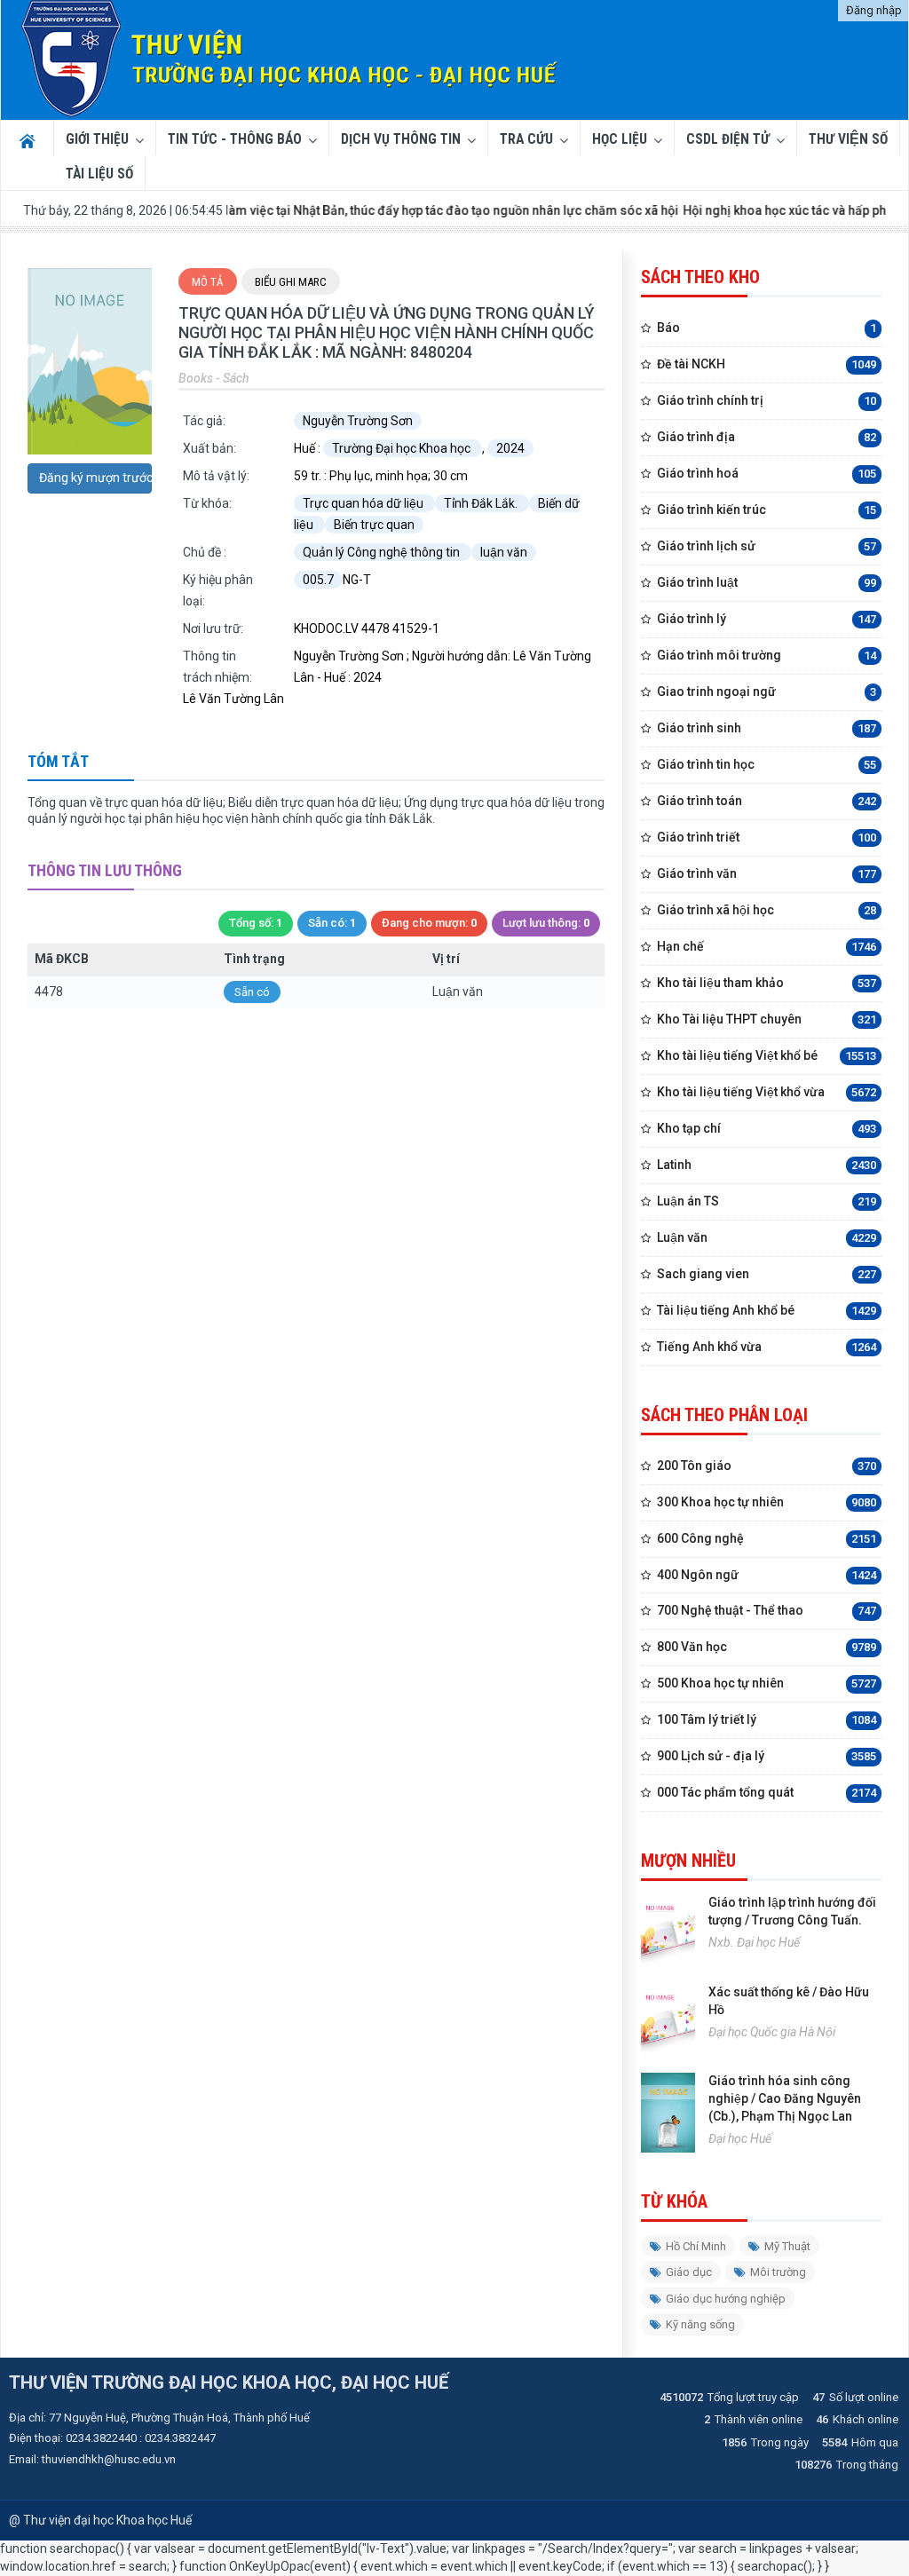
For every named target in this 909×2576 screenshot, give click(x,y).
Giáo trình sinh (767, 728)
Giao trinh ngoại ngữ (767, 691)
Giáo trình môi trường (767, 655)
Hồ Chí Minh (696, 2246)
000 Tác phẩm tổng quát (767, 1792)
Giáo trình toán (767, 801)
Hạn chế (767, 946)
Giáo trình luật (767, 582)
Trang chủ (24, 140)
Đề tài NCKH (767, 364)
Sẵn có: (332, 923)
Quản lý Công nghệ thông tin (383, 552)
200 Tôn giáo (767, 1466)
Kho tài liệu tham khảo (767, 983)
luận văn (504, 552)
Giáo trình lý (767, 619)
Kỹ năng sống (700, 2324)
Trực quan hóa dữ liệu (364, 503)
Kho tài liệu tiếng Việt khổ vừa (767, 1092)
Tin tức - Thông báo (235, 139)
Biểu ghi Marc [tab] (291, 282)
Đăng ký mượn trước (95, 478)
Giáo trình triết (767, 837)
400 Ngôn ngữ (767, 1575)
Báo (767, 328)
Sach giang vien (767, 1274)
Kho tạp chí (767, 1128)
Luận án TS (767, 1201)
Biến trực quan (374, 525)
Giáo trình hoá (767, 473)
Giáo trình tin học (767, 764)
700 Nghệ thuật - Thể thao (767, 1610)
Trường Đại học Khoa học (403, 448)
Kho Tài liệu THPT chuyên (767, 1019)
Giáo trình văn (767, 873)
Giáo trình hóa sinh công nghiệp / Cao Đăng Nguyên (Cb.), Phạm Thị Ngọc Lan (785, 2098)
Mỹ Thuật (787, 2246)
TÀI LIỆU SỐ (99, 174)
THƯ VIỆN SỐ (848, 139)
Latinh (767, 1165)
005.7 (318, 580)
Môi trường (778, 2272)
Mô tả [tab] (208, 282)
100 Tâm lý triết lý (767, 1719)
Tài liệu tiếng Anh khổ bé (767, 1310)
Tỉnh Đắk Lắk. (482, 503)
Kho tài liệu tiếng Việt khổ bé (767, 1055)
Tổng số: (256, 923)
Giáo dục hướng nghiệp (726, 2299)
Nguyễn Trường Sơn (358, 421)
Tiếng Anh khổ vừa (767, 1347)
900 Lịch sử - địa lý (767, 1756)
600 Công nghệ (767, 1538)
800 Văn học (767, 1647)
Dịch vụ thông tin (401, 139)
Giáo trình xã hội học (767, 910)
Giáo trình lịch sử (767, 546)
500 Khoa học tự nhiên (767, 1683)
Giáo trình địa (767, 437)
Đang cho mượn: (429, 923)
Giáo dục (689, 2272)
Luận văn (767, 1237)
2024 (510, 448)
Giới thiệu (97, 139)
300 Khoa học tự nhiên (767, 1502)
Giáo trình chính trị (767, 400)
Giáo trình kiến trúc (767, 510)
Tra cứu (526, 139)
